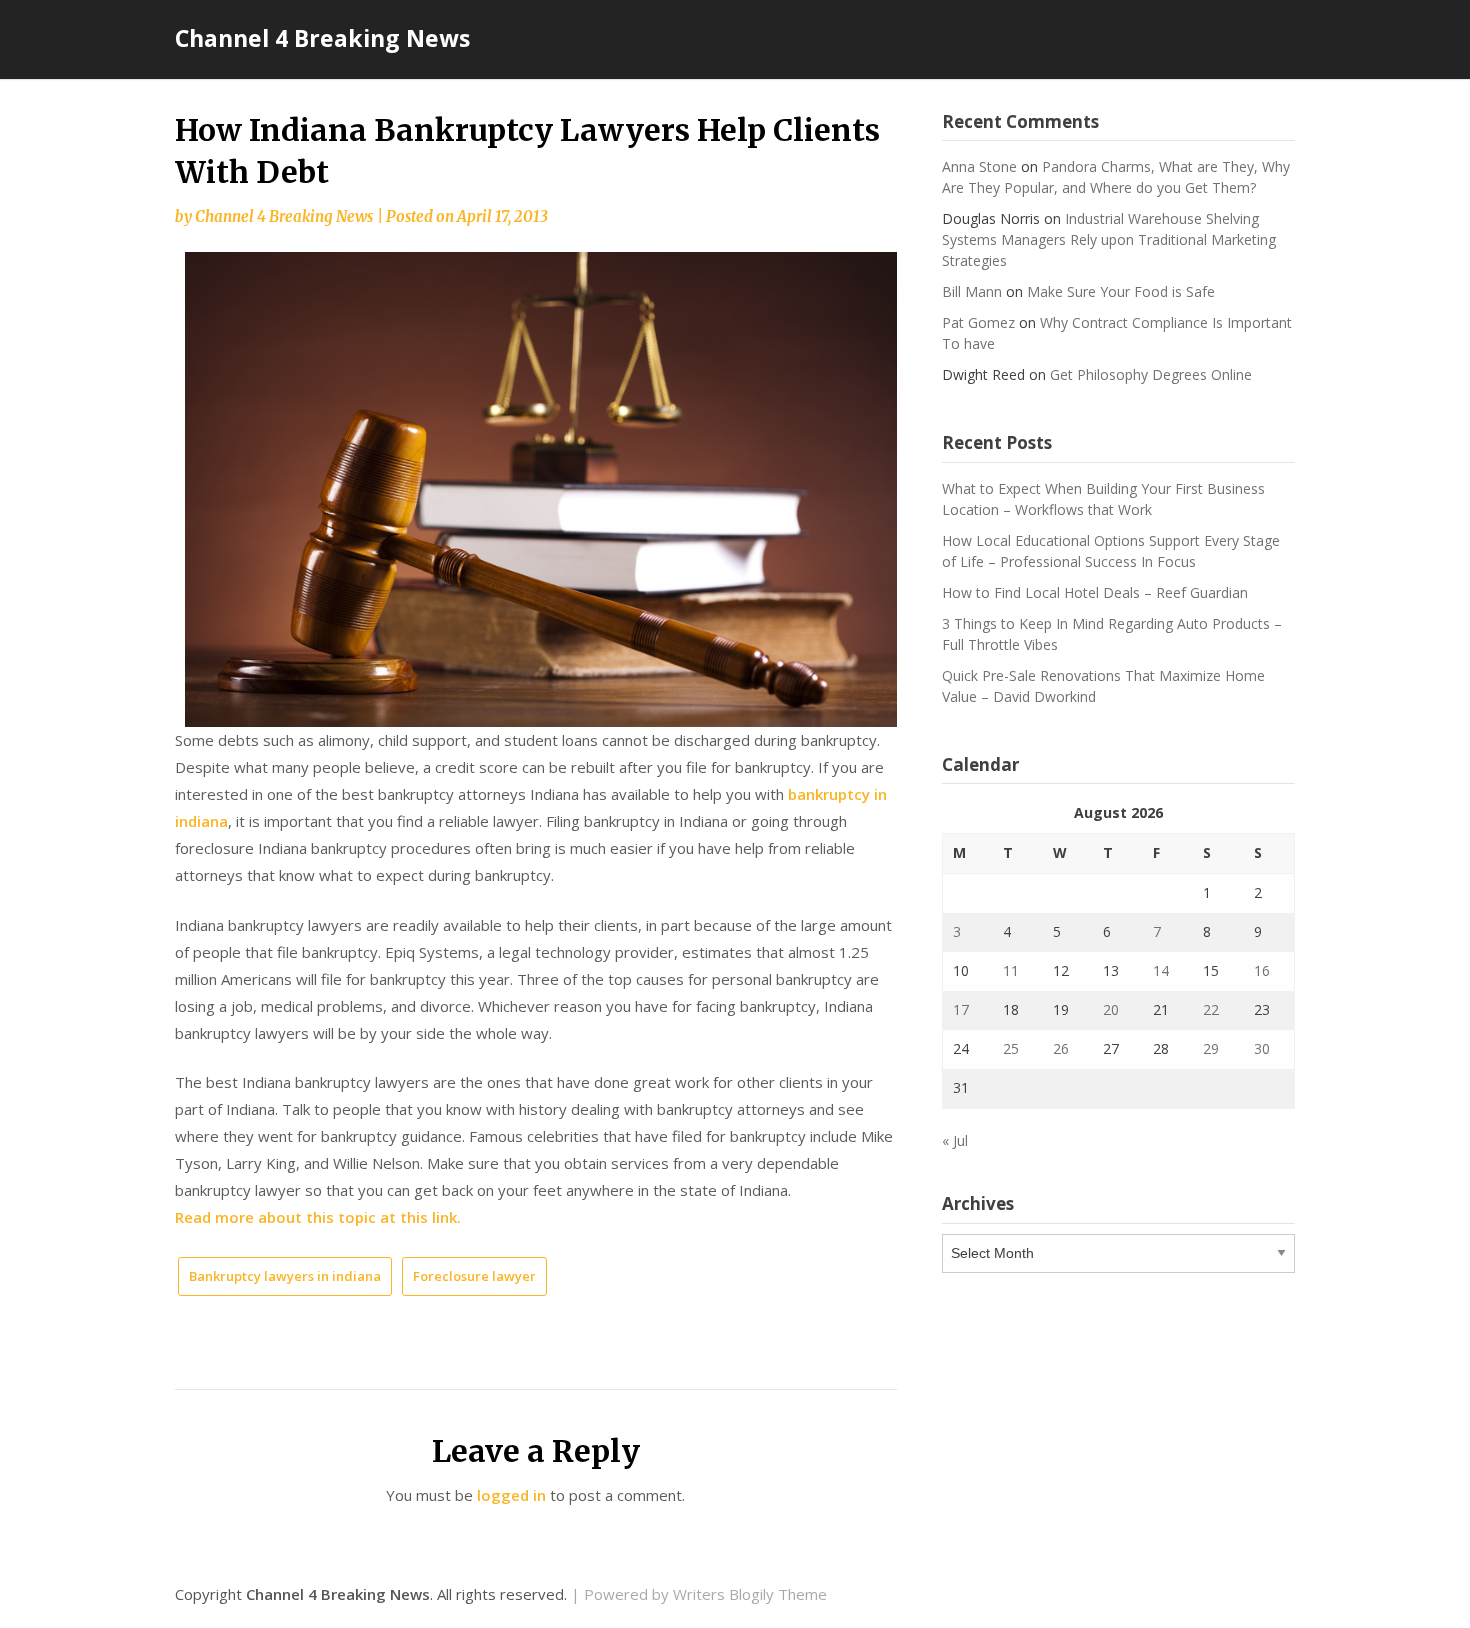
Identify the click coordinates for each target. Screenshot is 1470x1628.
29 (1211, 1048)
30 (1262, 1048)
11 (1011, 970)
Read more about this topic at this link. (318, 1217)
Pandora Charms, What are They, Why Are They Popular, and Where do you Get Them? (1116, 177)
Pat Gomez (978, 322)
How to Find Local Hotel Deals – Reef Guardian (1095, 592)
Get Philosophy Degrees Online (1151, 374)
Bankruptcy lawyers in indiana (285, 1276)
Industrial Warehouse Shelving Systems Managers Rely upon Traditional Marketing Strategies (1109, 239)
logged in (511, 1495)
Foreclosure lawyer (474, 1276)
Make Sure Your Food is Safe (1121, 291)
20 (1111, 1009)
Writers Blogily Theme (750, 1594)
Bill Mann (972, 291)
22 (1211, 1009)
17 (961, 1009)
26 (1061, 1048)
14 (1161, 970)
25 (1011, 1048)
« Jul (955, 1140)
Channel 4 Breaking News (322, 38)
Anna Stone (979, 166)
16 (1262, 970)
